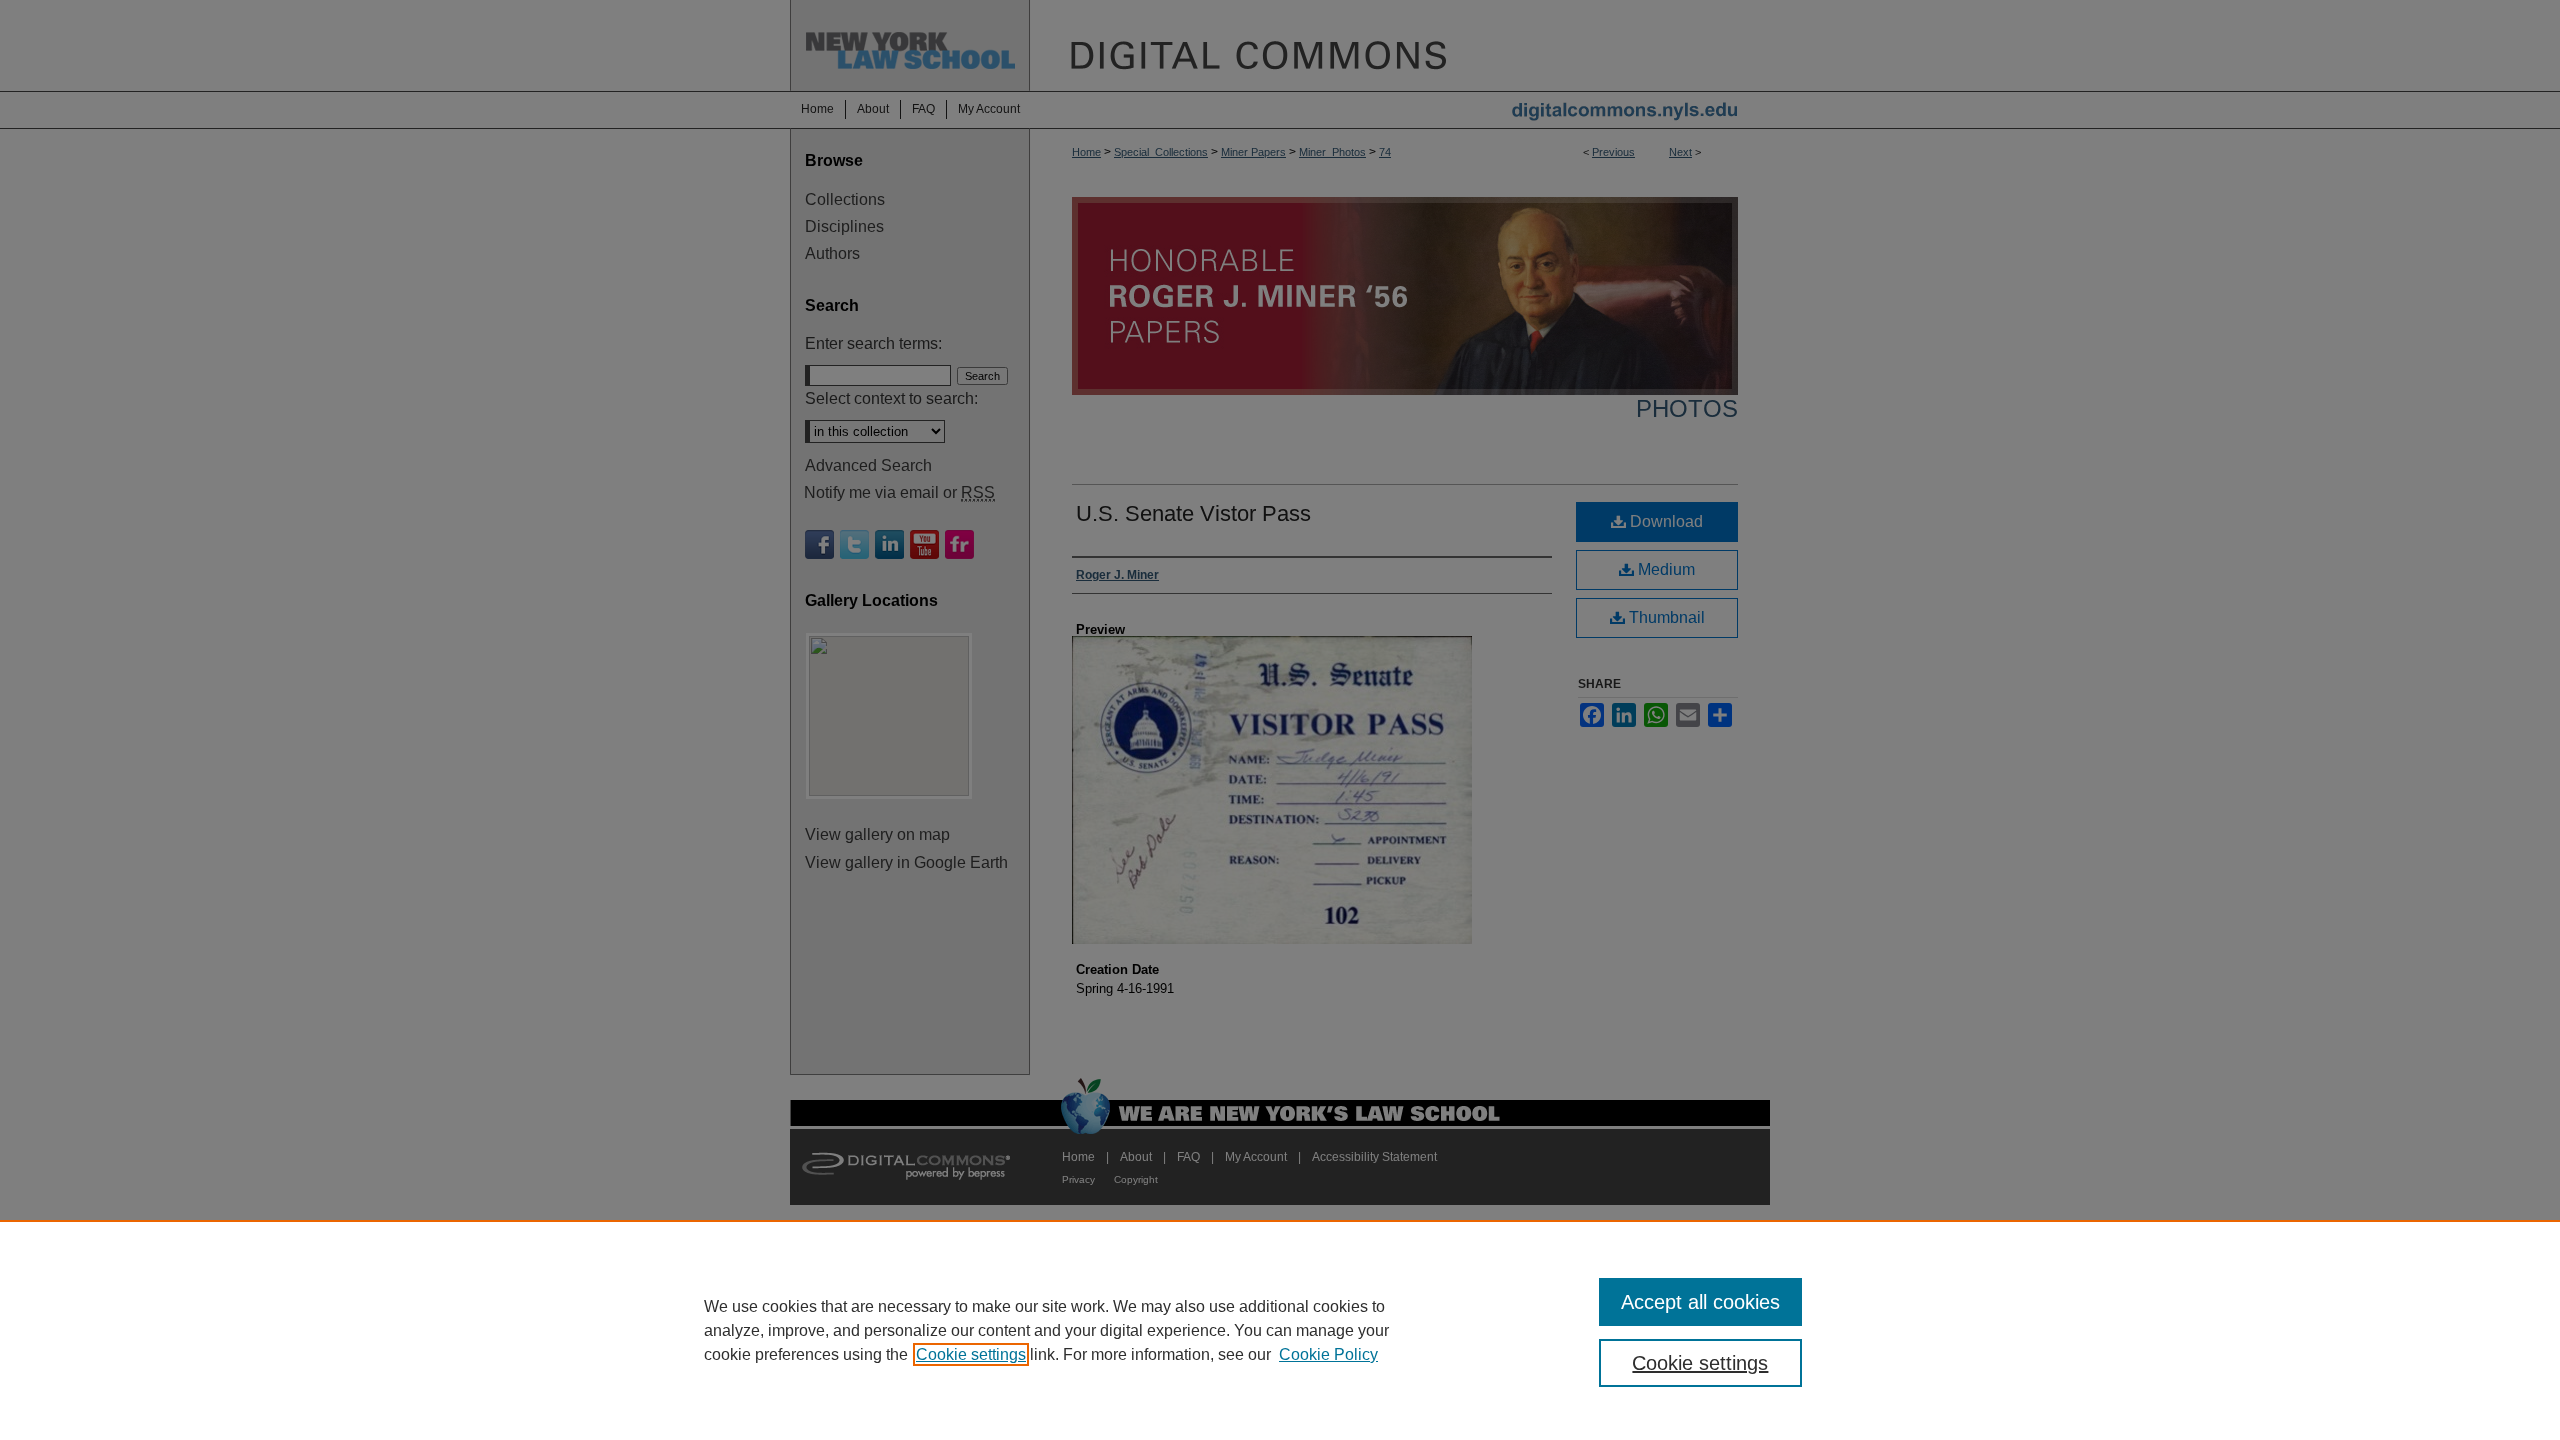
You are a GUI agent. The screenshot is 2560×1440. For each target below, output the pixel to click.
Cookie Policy (1328, 1354)
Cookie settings (971, 1354)
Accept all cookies (1700, 1302)
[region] (1280, 1330)
